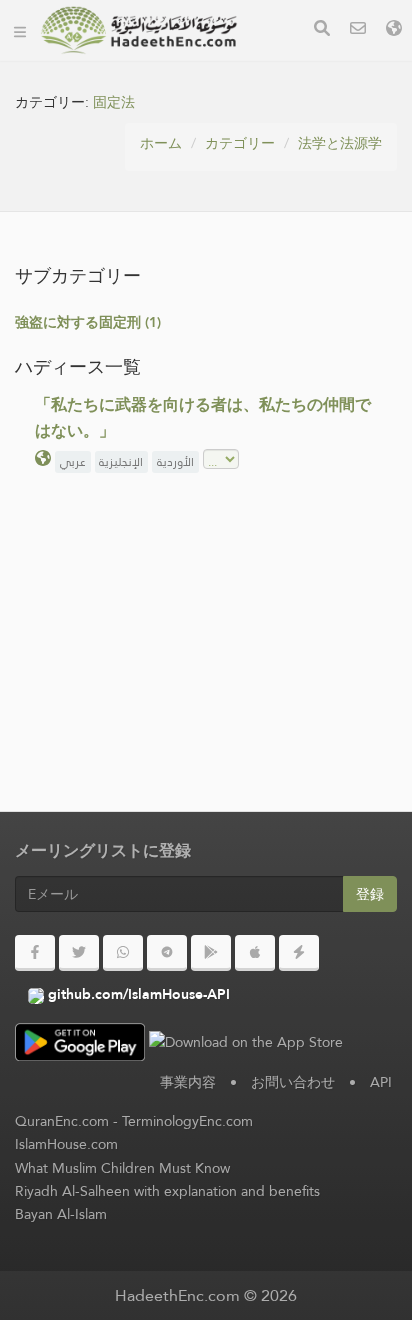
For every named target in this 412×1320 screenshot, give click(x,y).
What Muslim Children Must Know (122, 1168)
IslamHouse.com (66, 1144)
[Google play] (211, 953)
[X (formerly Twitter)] (79, 953)
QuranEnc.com (62, 1121)
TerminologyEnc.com (187, 1121)
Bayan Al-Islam (61, 1214)
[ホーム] (20, 30)
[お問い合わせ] (358, 30)
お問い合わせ (293, 1082)
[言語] (394, 30)
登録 (370, 894)
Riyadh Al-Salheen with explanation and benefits (167, 1191)
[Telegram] (167, 953)
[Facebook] (35, 953)
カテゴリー (240, 143)
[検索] (322, 30)
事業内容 (188, 1082)
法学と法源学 (340, 143)
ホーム (161, 143)
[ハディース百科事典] (139, 30)
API (381, 1082)
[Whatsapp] (123, 953)
